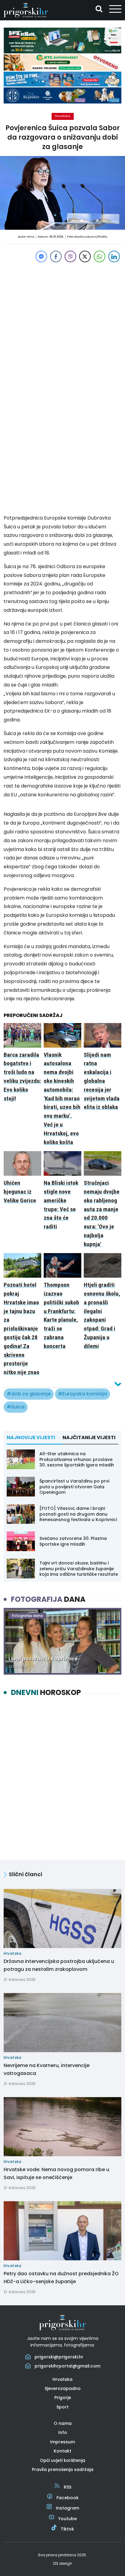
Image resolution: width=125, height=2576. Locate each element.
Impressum (62, 2442)
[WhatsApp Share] (100, 256)
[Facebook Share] (56, 256)
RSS (68, 2487)
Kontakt (62, 2451)
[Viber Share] (70, 256)
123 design (62, 2563)
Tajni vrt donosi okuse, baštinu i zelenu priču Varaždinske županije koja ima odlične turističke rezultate (79, 1568)
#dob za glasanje (29, 1394)
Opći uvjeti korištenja (62, 2460)
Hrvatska (63, 116)
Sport (62, 2407)
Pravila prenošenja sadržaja (63, 2469)
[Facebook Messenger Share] (41, 256)
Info (63, 2432)
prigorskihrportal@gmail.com (68, 2366)
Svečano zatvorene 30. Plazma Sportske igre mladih (73, 1541)
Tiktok (67, 2529)
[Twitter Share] (85, 256)
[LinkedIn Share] (114, 256)
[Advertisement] (62, 326)
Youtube (68, 2519)
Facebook (68, 2498)
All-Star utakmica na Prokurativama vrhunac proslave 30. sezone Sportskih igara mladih (77, 1459)
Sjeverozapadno (63, 2388)
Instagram (68, 2508)
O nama (63, 2423)
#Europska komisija (83, 1394)
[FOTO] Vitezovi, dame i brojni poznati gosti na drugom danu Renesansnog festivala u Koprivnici (78, 1514)
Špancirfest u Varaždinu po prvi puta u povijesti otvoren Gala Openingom (74, 1486)
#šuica (16, 1407)
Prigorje (63, 2398)
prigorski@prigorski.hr (59, 2357)
